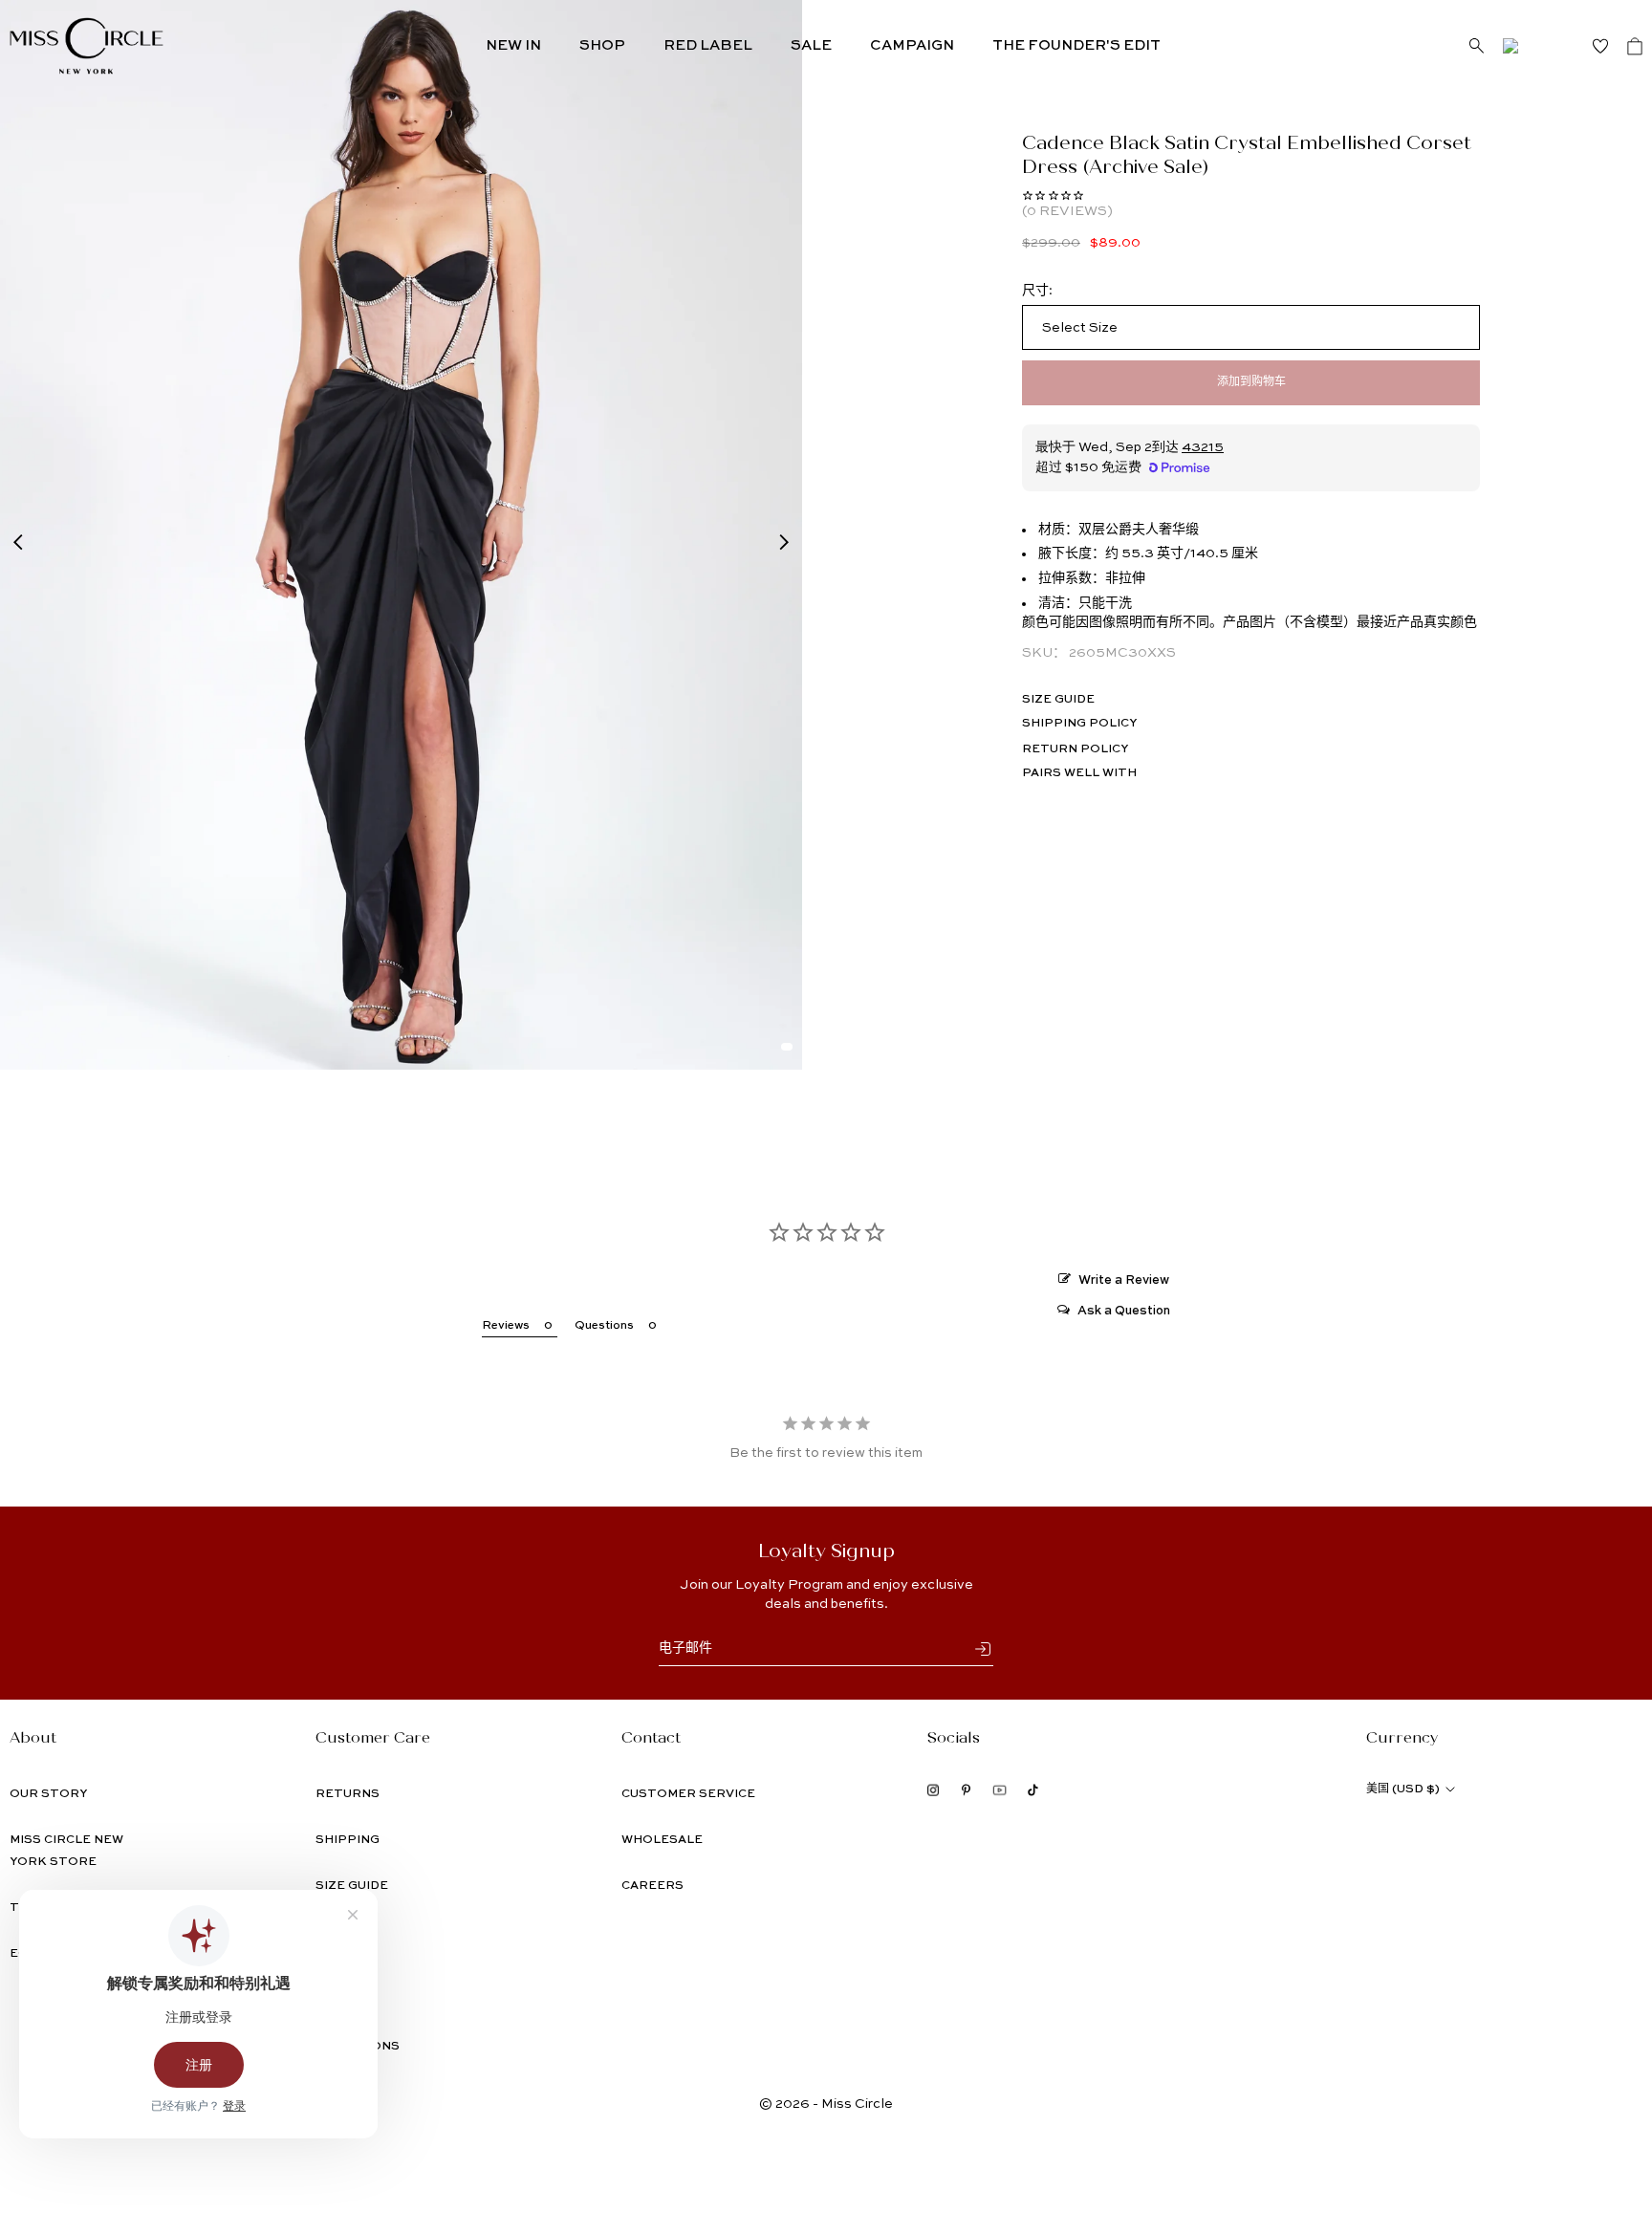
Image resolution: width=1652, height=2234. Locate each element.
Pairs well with (1079, 773)
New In (513, 45)
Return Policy (1075, 749)
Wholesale (662, 1840)
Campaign (912, 45)
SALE (811, 45)
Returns (348, 1794)
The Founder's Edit (1076, 45)
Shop (602, 45)
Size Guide (1058, 700)
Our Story (48, 1794)
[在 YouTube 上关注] (1000, 1790)
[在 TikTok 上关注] (1033, 1790)
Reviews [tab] (506, 1326)
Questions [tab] (604, 1326)
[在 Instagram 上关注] (934, 1790)
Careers (652, 1886)
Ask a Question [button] (1124, 1311)
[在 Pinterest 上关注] (966, 1790)
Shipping (348, 1840)
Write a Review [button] (1124, 1280)
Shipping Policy (1079, 724)
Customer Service (688, 1794)
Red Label (708, 45)
